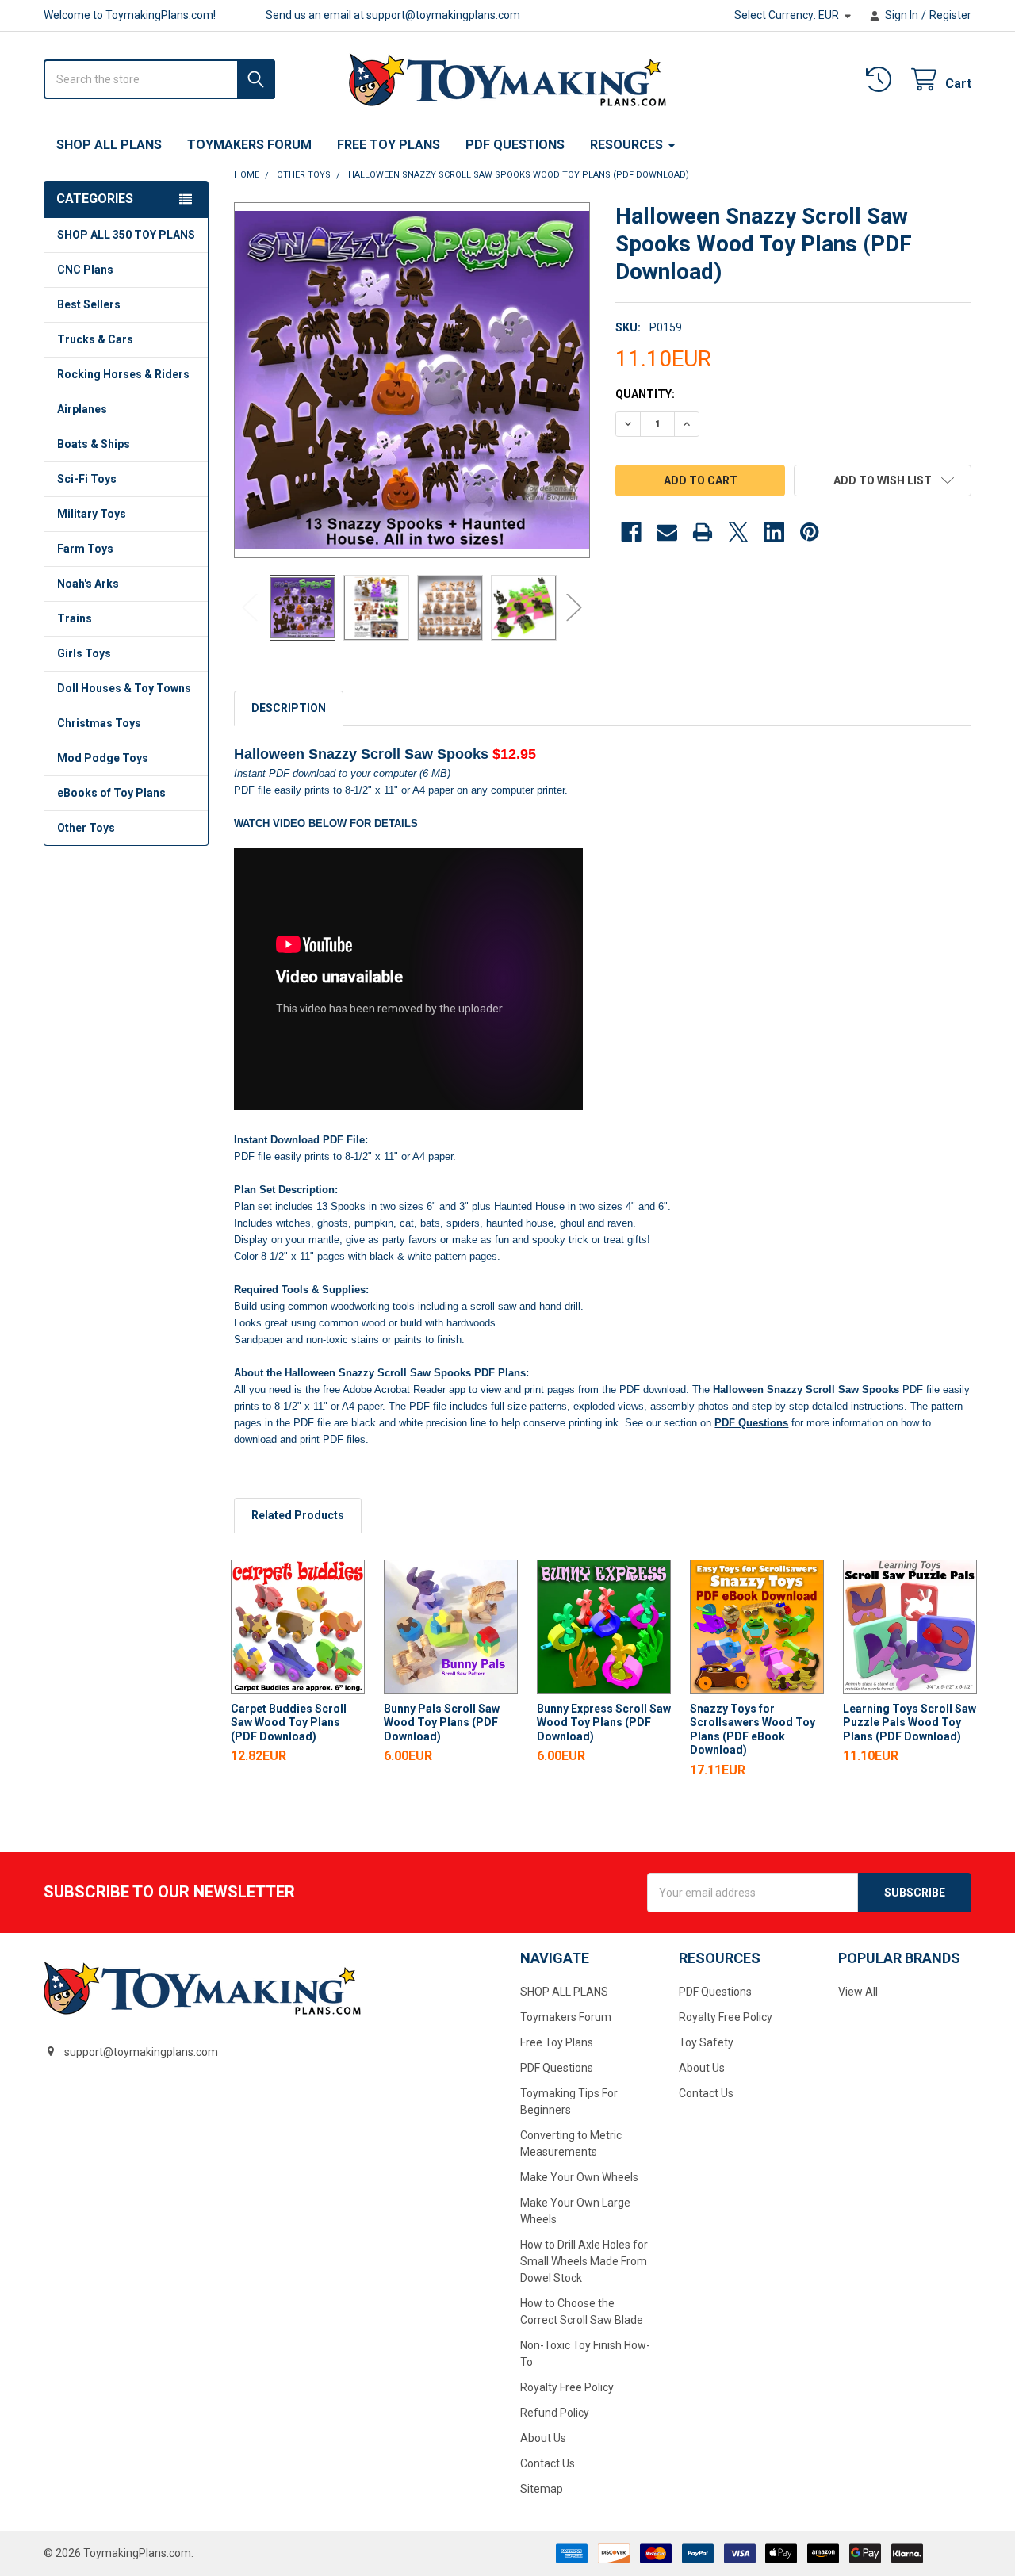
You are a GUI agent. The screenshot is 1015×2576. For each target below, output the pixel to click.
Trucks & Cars (95, 339)
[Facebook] (631, 532)
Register (950, 15)
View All (858, 1992)
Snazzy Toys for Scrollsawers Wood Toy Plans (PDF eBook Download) (753, 1730)
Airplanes (82, 409)
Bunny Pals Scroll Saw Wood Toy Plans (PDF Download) (442, 1722)
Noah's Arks (88, 584)
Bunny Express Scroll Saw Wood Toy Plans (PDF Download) (604, 1722)
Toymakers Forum (249, 145)
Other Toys (86, 828)
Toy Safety (706, 2042)
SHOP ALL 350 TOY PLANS (126, 235)
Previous (250, 608)
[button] (883, 480)
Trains (75, 618)
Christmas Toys (99, 723)
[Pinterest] (810, 532)
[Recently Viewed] (882, 80)
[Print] (703, 532)
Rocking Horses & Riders (123, 374)
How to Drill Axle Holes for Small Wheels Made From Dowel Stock (584, 2261)
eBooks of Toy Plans (111, 793)
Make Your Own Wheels (579, 2177)
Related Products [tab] (298, 1515)
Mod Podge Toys (103, 758)
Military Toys (92, 514)
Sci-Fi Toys (87, 479)
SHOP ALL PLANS (109, 145)
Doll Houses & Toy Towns (124, 688)
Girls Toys (84, 653)
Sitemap (542, 2489)
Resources (626, 145)
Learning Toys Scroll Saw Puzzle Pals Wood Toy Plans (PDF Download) (910, 1722)
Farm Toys (85, 549)
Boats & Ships (94, 444)
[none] (412, 380)
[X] (738, 532)
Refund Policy (555, 2413)
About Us (543, 2438)
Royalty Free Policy (567, 2387)
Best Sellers (89, 304)
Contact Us (548, 2463)
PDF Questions (515, 145)
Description (289, 708)
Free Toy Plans (389, 145)
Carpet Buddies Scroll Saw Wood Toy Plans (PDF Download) (289, 1722)
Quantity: (645, 394)
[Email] (667, 532)
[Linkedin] (774, 532)
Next (574, 608)
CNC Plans (85, 270)
